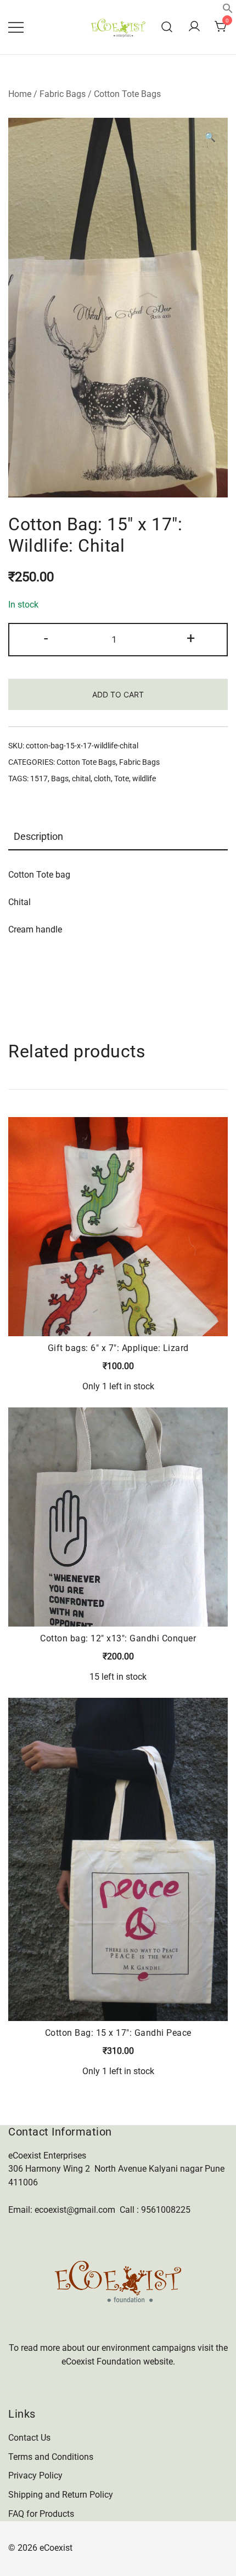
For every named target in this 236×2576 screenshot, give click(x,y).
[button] (228, 11)
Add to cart (118, 694)
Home (20, 94)
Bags (60, 778)
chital (81, 778)
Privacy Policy (35, 2475)
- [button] (46, 638)
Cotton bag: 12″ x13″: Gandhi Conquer (118, 1638)
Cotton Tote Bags (127, 94)
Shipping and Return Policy (61, 2495)
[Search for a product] (167, 27)
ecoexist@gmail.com (75, 2210)
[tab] (118, 837)
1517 (39, 778)
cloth (102, 778)
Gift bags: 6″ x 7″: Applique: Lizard (118, 1348)
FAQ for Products (41, 2514)
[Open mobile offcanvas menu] (16, 27)
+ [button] (191, 638)
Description (38, 836)
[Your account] (194, 27)
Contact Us (29, 2438)
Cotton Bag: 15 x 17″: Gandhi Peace (118, 2033)
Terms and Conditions (51, 2457)
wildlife (144, 778)
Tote (122, 778)
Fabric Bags (63, 94)
